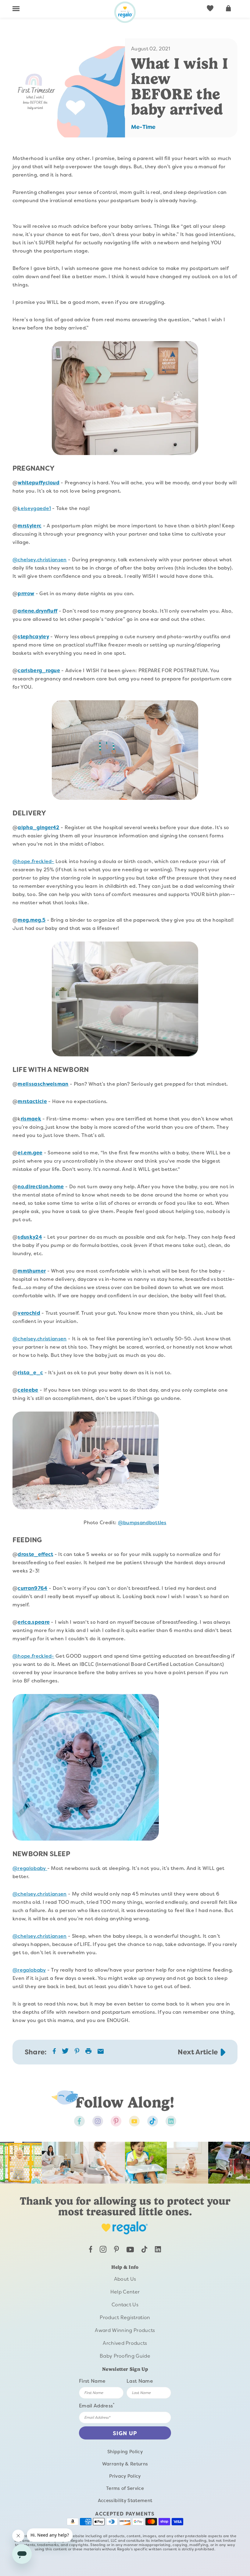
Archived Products (125, 2343)
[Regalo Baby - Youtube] (134, 2121)
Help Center (125, 2292)
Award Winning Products (125, 2330)
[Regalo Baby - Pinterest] (116, 2121)
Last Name (140, 2381)
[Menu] (16, 9)
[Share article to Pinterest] (77, 2052)
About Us (125, 2279)
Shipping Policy (125, 2452)
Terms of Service (125, 2488)
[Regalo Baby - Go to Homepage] (125, 12)
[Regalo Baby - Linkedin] (171, 2121)
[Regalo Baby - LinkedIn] (158, 2251)
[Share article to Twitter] (65, 2053)
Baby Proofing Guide (125, 2356)
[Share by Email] (101, 2052)
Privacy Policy (125, 2476)
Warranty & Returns (125, 2464)
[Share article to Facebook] (54, 2052)
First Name (92, 2381)
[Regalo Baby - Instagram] (98, 2121)
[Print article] (88, 2052)
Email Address (97, 2405)
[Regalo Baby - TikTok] (144, 2251)
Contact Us (125, 2305)
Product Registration (125, 2317)
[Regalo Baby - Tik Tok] (153, 2121)
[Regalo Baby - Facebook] (79, 2121)
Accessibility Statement (125, 2501)
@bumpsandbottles (142, 1523)
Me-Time (143, 127)
